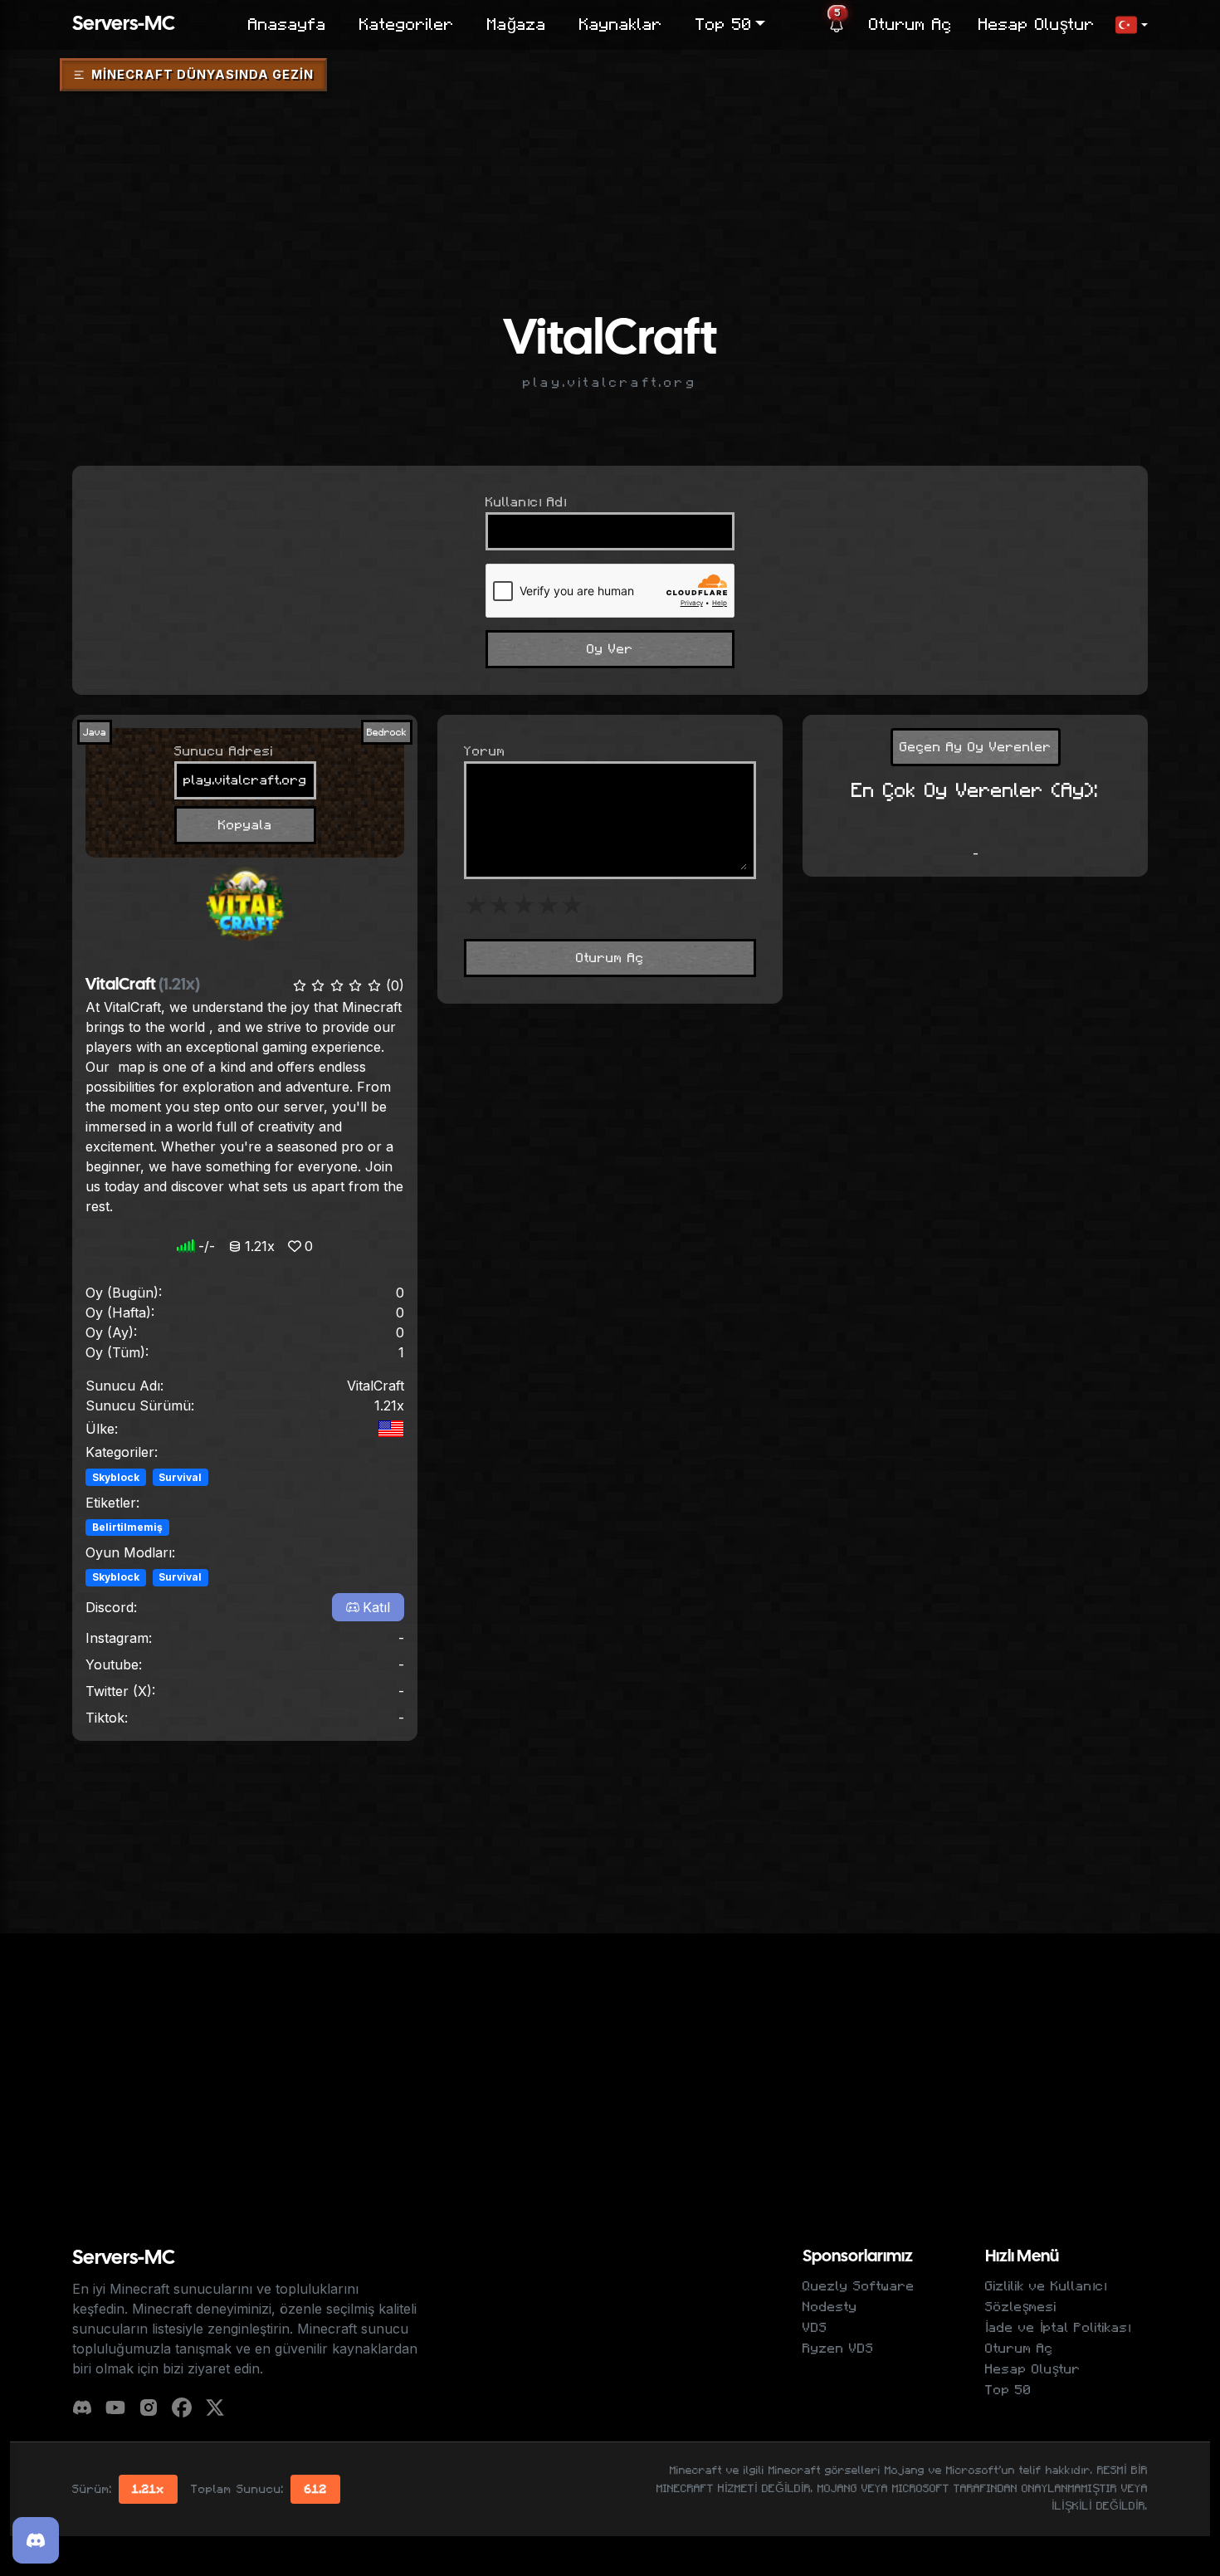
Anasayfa (287, 25)
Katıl (376, 1607)
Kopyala (245, 825)
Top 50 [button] (724, 25)
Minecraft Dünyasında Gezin (203, 74)
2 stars (500, 906)
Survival (180, 1477)
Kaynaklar (621, 25)
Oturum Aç (910, 25)
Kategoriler (407, 25)
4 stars (548, 906)
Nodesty (830, 2307)
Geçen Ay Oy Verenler (976, 747)
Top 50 (1008, 2390)
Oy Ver (610, 649)
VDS (815, 2328)
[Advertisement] (610, 145)
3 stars (524, 906)
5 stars (572, 906)
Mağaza (517, 25)
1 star (476, 906)
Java (95, 732)
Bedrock (387, 732)
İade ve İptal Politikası (1058, 2328)
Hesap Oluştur (1037, 25)
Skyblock (116, 1477)
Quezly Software (859, 2286)
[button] (1131, 25)
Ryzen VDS (838, 2349)
